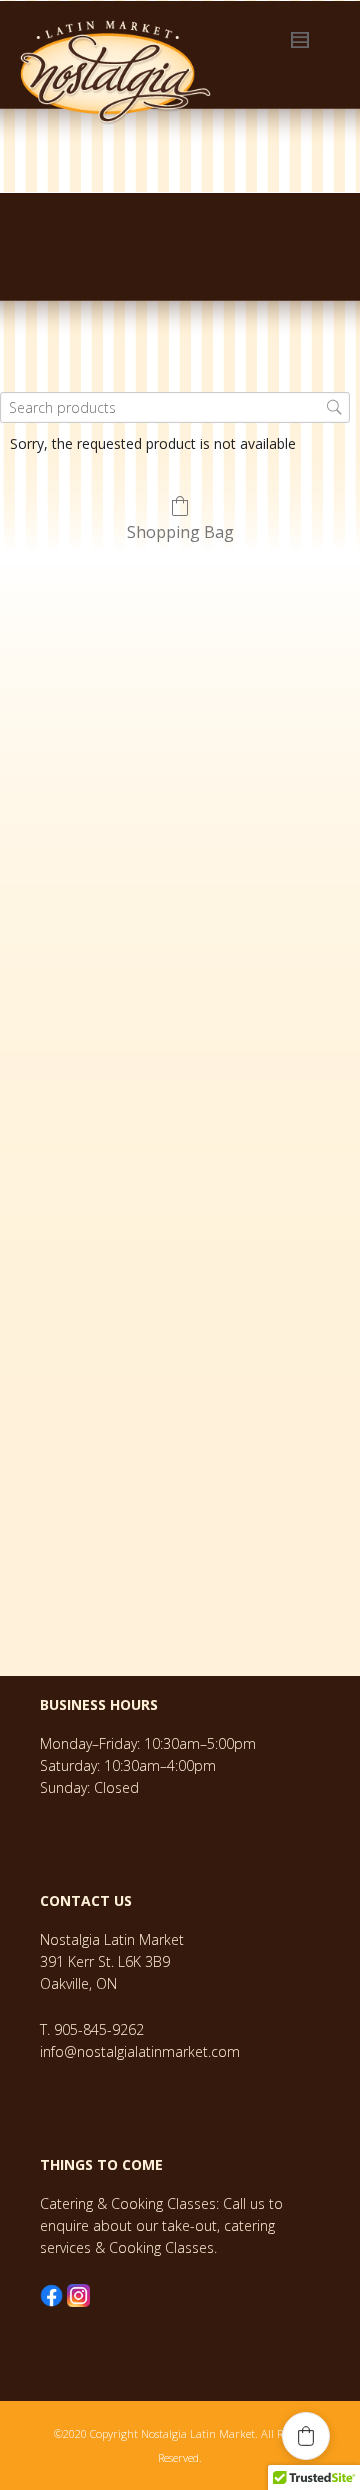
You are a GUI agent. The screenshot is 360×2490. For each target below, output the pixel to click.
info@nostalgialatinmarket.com (140, 2051)
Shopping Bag (180, 531)
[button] (306, 2436)
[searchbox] (175, 407)
